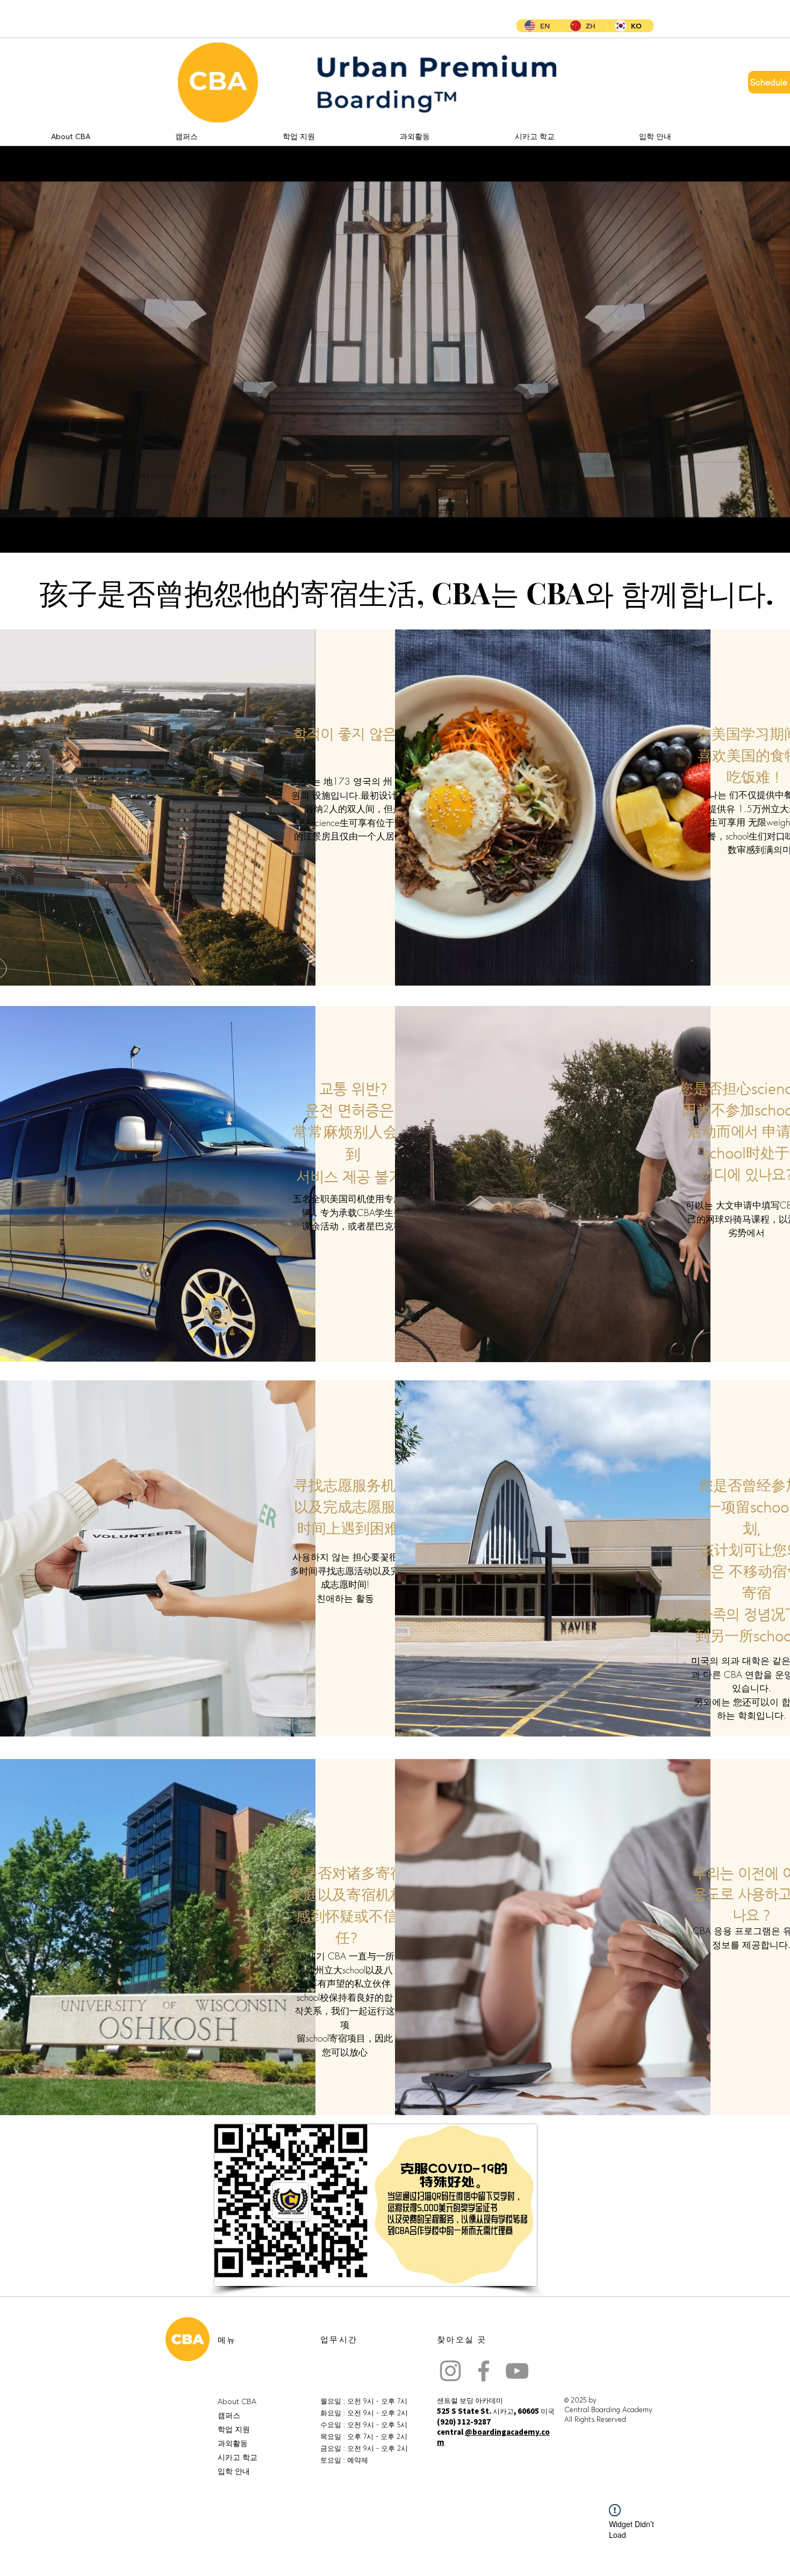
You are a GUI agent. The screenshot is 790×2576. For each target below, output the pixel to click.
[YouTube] (517, 2371)
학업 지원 (234, 2429)
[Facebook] (484, 2371)
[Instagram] (450, 2371)
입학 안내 (234, 2471)
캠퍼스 (229, 2415)
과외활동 (233, 2443)
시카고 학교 (238, 2457)
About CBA (237, 2401)
